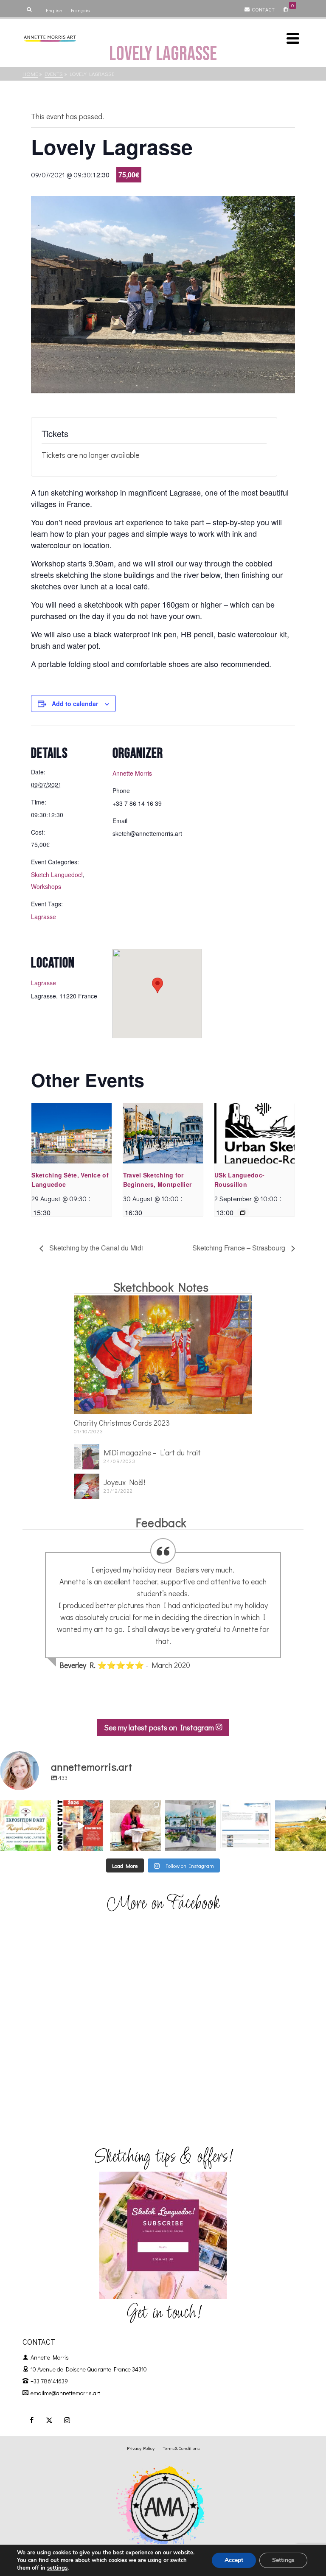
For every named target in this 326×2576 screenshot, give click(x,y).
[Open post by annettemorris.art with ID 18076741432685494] (246, 1826)
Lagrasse (44, 917)
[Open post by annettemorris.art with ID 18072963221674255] (81, 1826)
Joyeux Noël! (124, 1482)
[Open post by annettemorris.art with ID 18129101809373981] (191, 1826)
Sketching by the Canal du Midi (95, 1248)
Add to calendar (75, 704)
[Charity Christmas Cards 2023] (163, 1355)
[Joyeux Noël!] (87, 1486)
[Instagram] (67, 2420)
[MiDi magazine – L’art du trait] (87, 1457)
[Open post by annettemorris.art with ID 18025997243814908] (135, 1826)
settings (57, 2568)
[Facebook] (31, 2420)
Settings (283, 2560)
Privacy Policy (141, 2448)
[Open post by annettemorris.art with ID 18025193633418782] (301, 1826)
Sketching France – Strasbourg (240, 1248)
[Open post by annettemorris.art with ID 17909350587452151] (25, 1826)
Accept (234, 2560)
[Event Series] (243, 1212)
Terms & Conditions (181, 2448)
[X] (49, 2420)
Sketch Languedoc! (57, 875)
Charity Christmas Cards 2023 (122, 1423)
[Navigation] (293, 38)
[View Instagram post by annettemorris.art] (46, 1846)
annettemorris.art (25, 1807)
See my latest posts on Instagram (160, 1727)
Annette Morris (132, 773)
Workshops (46, 886)
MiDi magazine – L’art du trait (152, 1452)
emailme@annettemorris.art (65, 2393)
